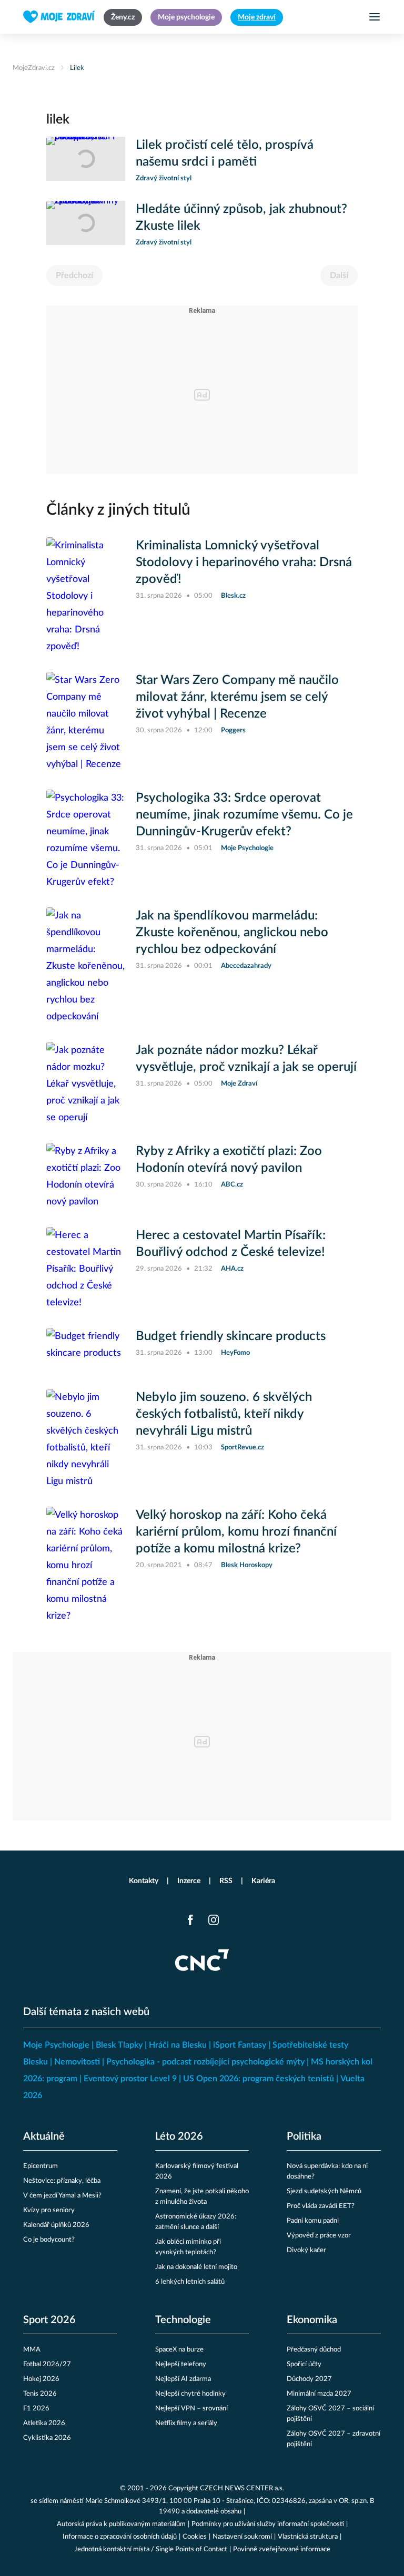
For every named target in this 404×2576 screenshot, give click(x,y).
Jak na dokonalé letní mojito (196, 2267)
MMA (32, 2350)
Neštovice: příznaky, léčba (62, 2181)
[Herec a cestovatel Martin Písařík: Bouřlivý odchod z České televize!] (86, 1269)
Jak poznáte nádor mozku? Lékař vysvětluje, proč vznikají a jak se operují (246, 1059)
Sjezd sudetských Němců (324, 2191)
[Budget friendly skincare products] (86, 1350)
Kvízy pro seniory (49, 2210)
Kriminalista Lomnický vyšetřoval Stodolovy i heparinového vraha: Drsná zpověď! (244, 563)
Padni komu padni (313, 2221)
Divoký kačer (306, 2250)
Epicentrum (41, 2166)
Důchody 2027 (309, 2379)
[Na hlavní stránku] (59, 17)
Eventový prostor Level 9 (130, 2079)
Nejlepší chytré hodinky (190, 2394)
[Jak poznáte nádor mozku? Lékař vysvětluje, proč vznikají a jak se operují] (86, 1084)
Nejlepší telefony (181, 2364)
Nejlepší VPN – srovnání (191, 2409)
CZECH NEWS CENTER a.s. (242, 2488)
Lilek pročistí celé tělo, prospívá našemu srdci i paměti (225, 154)
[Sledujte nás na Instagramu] (214, 1920)
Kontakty (144, 1881)
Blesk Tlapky (119, 2045)
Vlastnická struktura (308, 2537)
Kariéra (263, 1881)
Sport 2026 (49, 2320)
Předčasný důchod (314, 2350)
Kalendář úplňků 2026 (56, 2225)
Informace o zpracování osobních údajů (120, 2537)
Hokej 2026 (41, 2379)
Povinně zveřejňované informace (282, 2549)
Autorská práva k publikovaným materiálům (121, 2524)
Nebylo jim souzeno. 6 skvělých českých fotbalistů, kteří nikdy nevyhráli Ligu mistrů (224, 1414)
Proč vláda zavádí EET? (321, 2206)
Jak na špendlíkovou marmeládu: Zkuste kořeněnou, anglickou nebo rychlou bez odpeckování (232, 933)
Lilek (77, 68)
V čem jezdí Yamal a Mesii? (62, 2196)
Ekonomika (312, 2320)
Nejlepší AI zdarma (183, 2379)
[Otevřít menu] (375, 17)
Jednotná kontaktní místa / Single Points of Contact (151, 2549)
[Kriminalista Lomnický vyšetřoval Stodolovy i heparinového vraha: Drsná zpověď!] (86, 596)
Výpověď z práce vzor (319, 2236)
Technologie (183, 2320)
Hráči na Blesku (178, 2045)
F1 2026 (36, 2409)
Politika (304, 2137)
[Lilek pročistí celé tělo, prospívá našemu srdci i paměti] (86, 160)
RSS (226, 1881)
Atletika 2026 (44, 2423)
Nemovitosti (77, 2062)
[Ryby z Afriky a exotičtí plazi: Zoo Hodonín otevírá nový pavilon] (86, 1177)
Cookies (195, 2537)
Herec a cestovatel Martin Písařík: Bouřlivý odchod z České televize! (231, 1244)
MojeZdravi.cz (34, 68)
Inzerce (189, 1881)
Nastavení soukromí (242, 2537)
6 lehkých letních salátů (190, 2282)
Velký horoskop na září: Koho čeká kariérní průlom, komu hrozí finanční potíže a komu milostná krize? (236, 1532)
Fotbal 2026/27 (47, 2364)
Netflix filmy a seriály (186, 2423)
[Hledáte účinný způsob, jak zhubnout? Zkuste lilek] (86, 224)
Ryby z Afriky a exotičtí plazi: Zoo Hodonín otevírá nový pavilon (229, 1160)
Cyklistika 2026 (47, 2438)
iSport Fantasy (240, 2045)
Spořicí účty (304, 2364)
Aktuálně (44, 2137)
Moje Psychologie (56, 2045)
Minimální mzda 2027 (319, 2394)
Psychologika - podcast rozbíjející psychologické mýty (205, 2062)
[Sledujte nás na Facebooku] (190, 1920)
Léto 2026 (179, 2137)
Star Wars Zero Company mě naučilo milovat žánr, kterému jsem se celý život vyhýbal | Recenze (237, 697)
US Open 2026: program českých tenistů (259, 2079)
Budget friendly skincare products (231, 1336)
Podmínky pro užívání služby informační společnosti (268, 2524)
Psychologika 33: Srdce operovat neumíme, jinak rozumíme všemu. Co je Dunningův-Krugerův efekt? (244, 815)
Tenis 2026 (40, 2394)
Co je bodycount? (49, 2240)
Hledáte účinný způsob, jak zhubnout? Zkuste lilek (241, 218)
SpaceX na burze (179, 2350)
